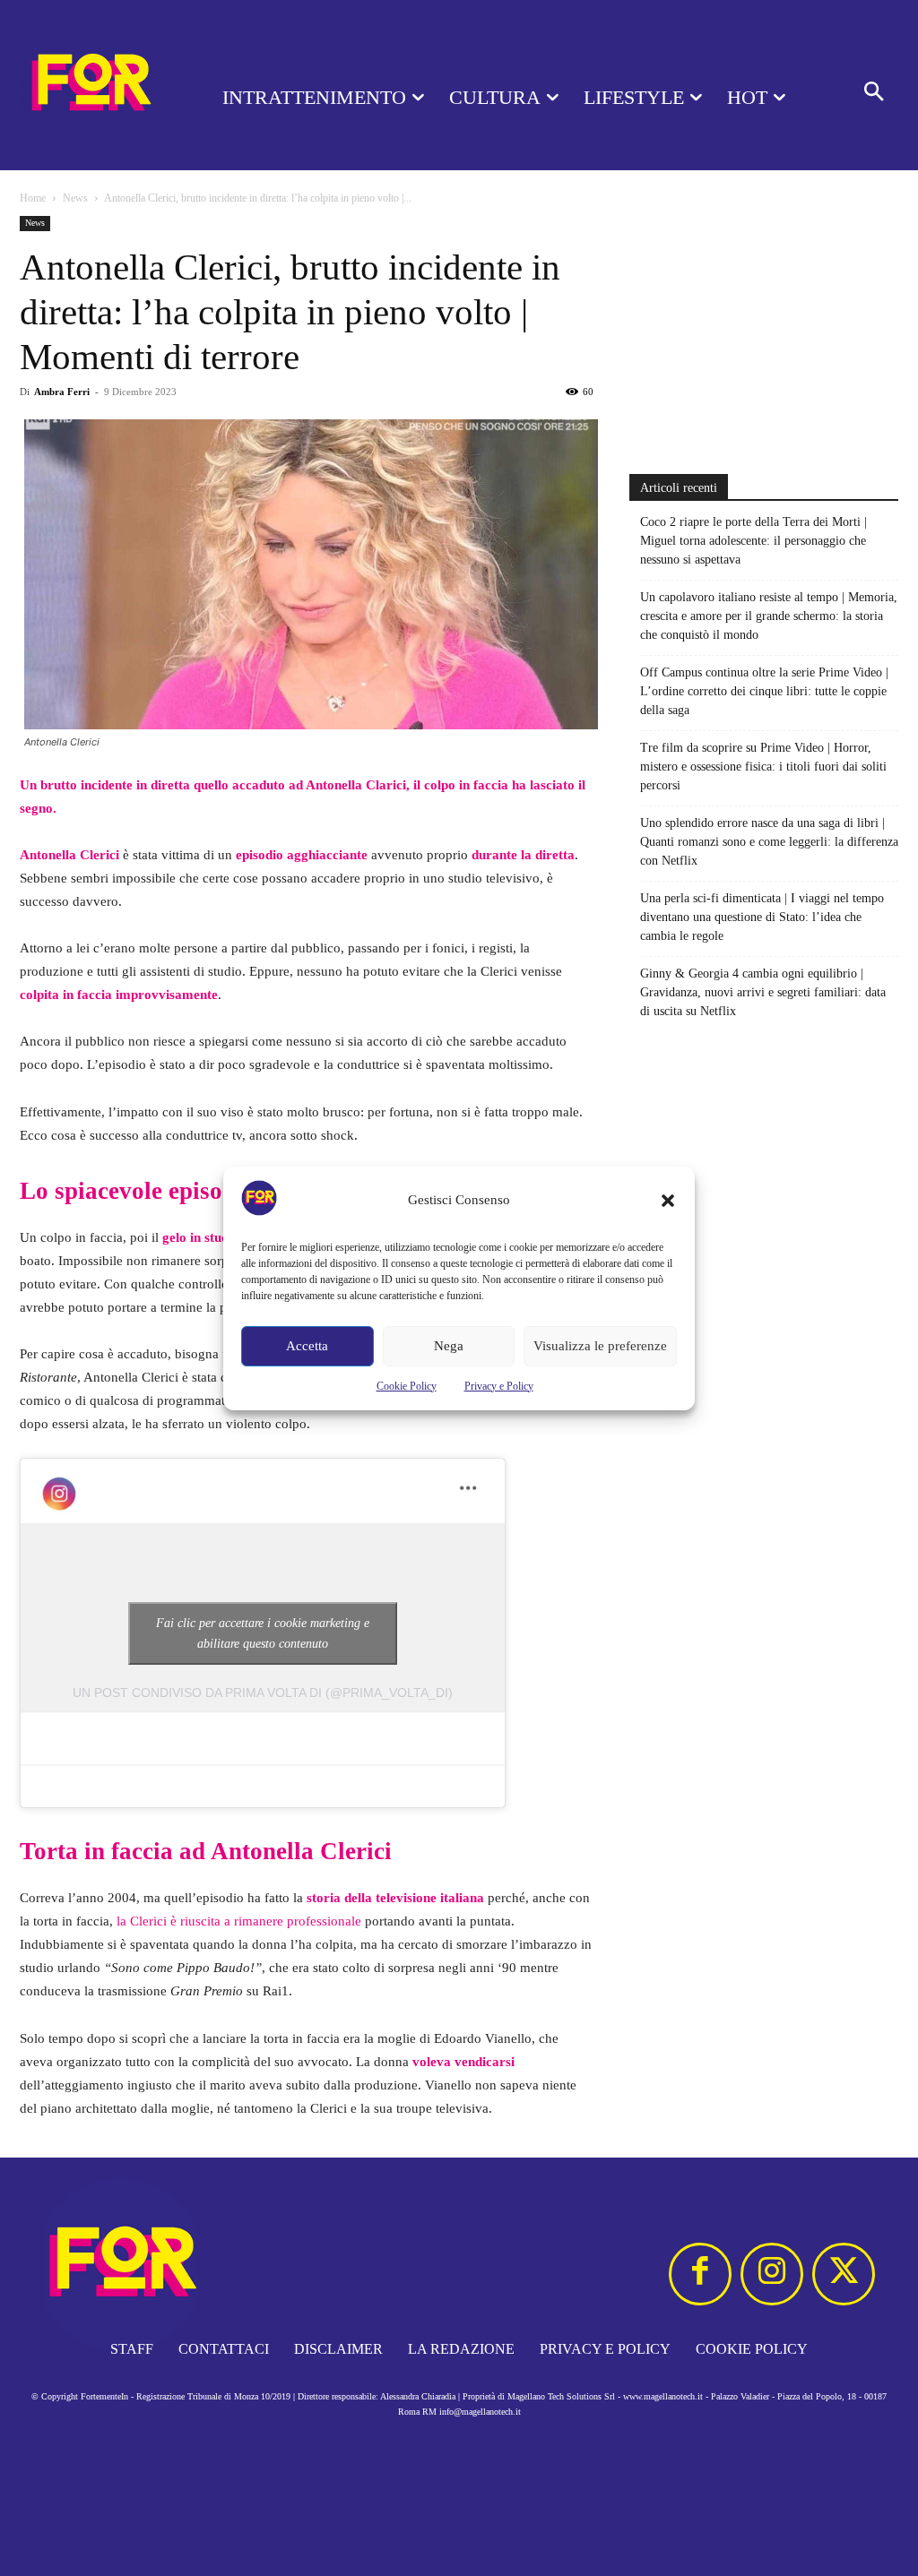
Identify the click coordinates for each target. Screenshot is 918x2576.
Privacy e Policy (499, 1386)
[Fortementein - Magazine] (90, 85)
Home (33, 198)
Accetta (307, 1346)
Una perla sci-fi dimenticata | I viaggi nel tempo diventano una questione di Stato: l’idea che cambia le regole (762, 917)
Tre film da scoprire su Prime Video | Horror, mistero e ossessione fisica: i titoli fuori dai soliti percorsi (763, 767)
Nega (449, 1346)
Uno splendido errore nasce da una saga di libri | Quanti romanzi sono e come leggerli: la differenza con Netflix (769, 842)
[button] (668, 1201)
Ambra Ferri (62, 392)
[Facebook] (700, 2274)
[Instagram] (772, 2274)
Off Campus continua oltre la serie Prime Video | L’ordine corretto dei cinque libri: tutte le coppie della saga (764, 691)
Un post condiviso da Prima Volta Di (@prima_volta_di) (263, 1693)
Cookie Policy (407, 1386)
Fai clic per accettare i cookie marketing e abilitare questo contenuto (263, 1633)
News (75, 198)
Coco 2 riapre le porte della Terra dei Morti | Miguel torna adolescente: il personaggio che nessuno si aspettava (753, 541)
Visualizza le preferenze (600, 1346)
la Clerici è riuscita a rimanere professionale (239, 1921)
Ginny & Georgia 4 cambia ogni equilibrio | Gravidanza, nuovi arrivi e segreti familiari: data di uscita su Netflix (763, 992)
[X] (844, 2274)
